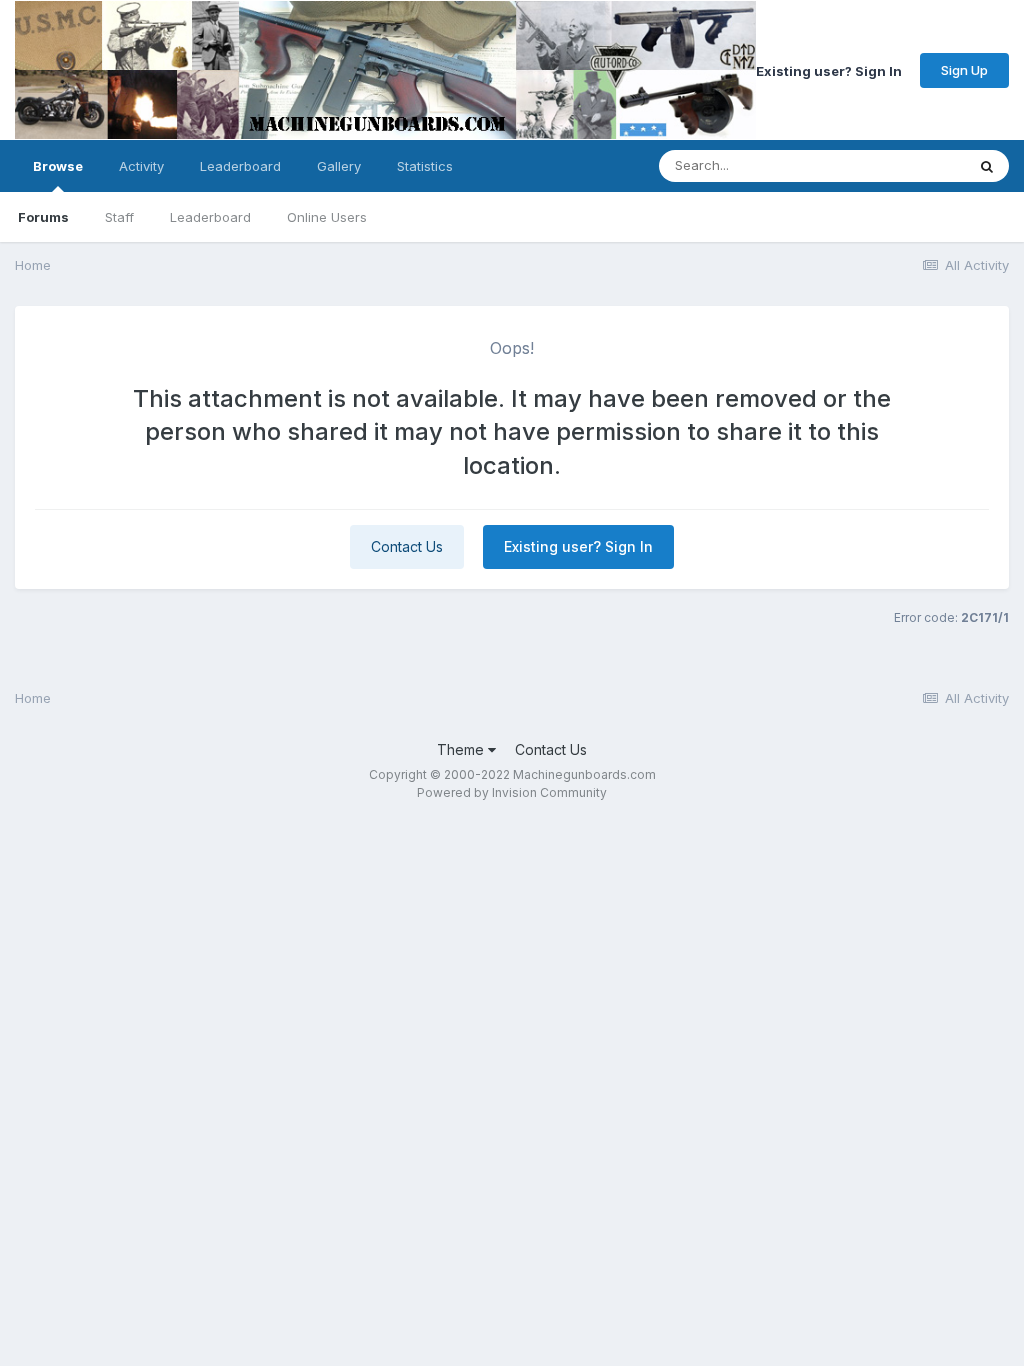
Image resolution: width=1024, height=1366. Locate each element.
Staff (119, 217)
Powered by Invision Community (512, 792)
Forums (43, 217)
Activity (141, 166)
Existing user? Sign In (829, 70)
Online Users (327, 217)
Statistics (425, 166)
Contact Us (407, 546)
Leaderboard (210, 217)
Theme (462, 749)
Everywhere (903, 165)
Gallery (339, 166)
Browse (58, 166)
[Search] (987, 166)
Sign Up (964, 70)
